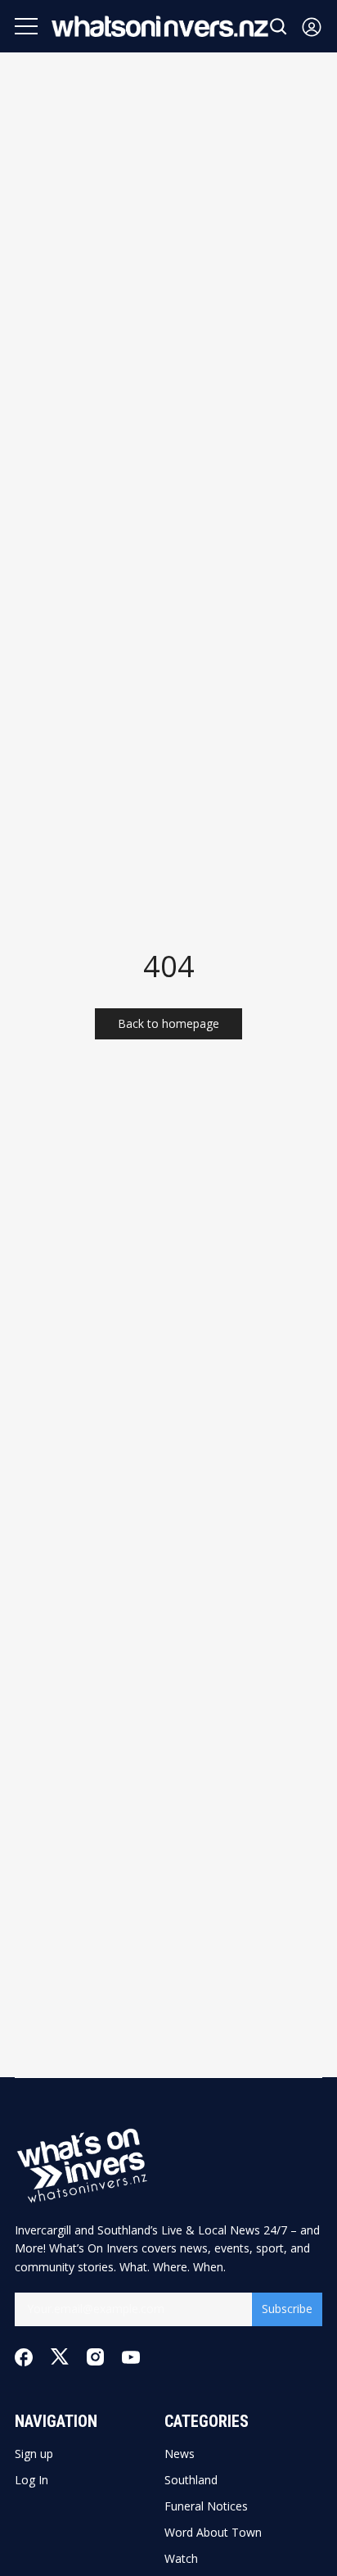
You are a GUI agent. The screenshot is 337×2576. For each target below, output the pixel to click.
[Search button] (279, 27)
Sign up (34, 2454)
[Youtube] (131, 2357)
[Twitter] (60, 2357)
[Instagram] (95, 2357)
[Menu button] (26, 26)
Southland (191, 2480)
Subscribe (287, 2309)
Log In (31, 2480)
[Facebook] (24, 2357)
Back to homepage (168, 1023)
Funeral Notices (206, 2506)
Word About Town (213, 2533)
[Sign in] (312, 27)
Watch (181, 2559)
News (180, 2454)
